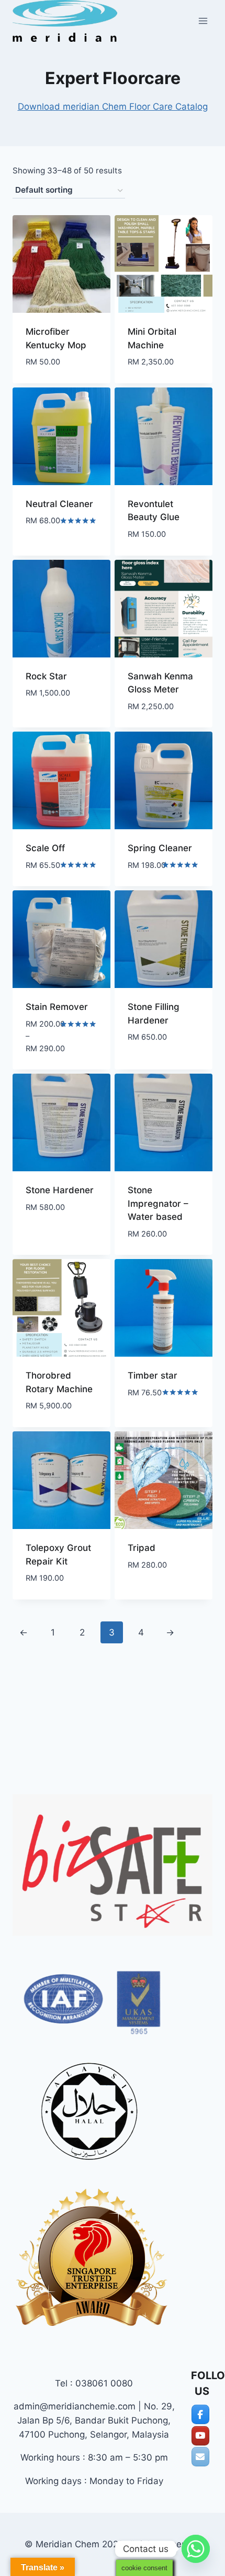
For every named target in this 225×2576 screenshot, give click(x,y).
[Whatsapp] (196, 2549)
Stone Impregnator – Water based (158, 1203)
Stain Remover (57, 1007)
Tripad (142, 1548)
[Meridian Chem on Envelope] (200, 2457)
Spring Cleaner (160, 848)
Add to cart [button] (52, 552)
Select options (161, 1582)
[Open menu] (203, 21)
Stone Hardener (60, 1190)
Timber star (153, 1375)
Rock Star (46, 676)
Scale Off (45, 848)
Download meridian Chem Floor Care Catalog (113, 107)
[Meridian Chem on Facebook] (200, 2414)
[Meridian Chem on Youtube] (200, 2436)
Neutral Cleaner (59, 504)
